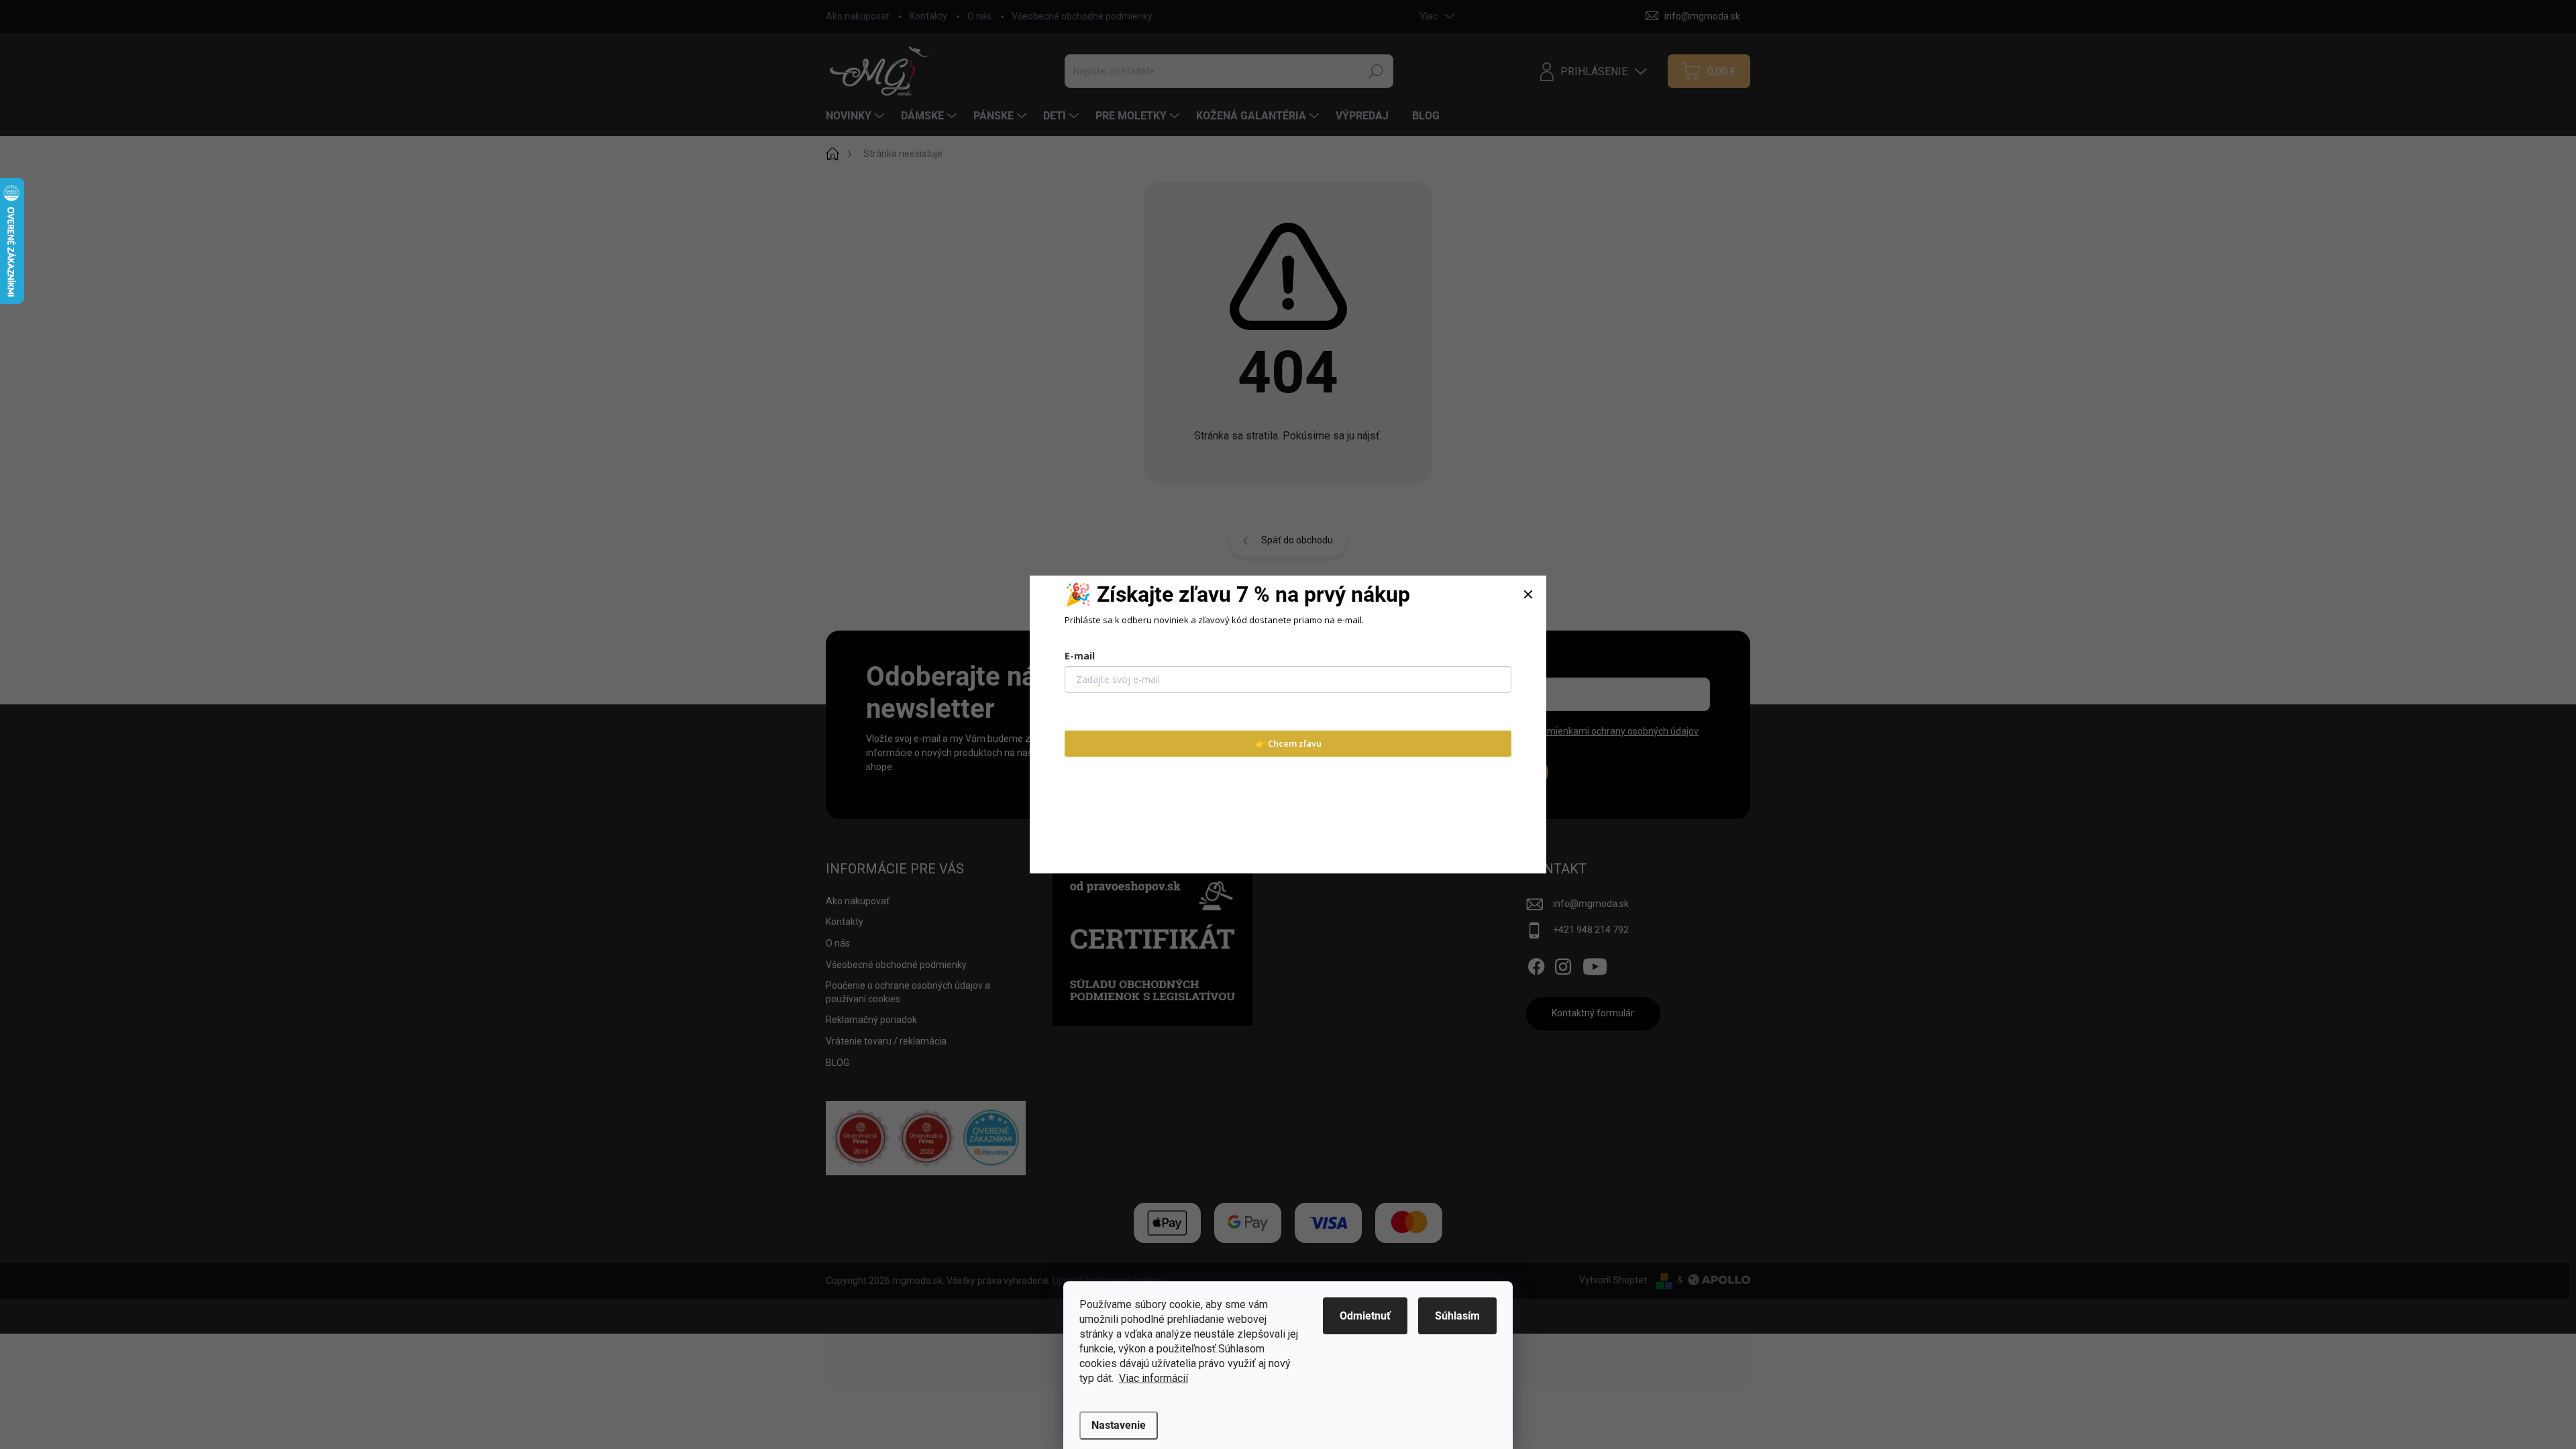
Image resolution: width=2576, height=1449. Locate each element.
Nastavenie (1119, 1425)
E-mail (1080, 656)
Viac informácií (1153, 1378)
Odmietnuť (1365, 1316)
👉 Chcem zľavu (1288, 743)
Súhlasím (1457, 1316)
